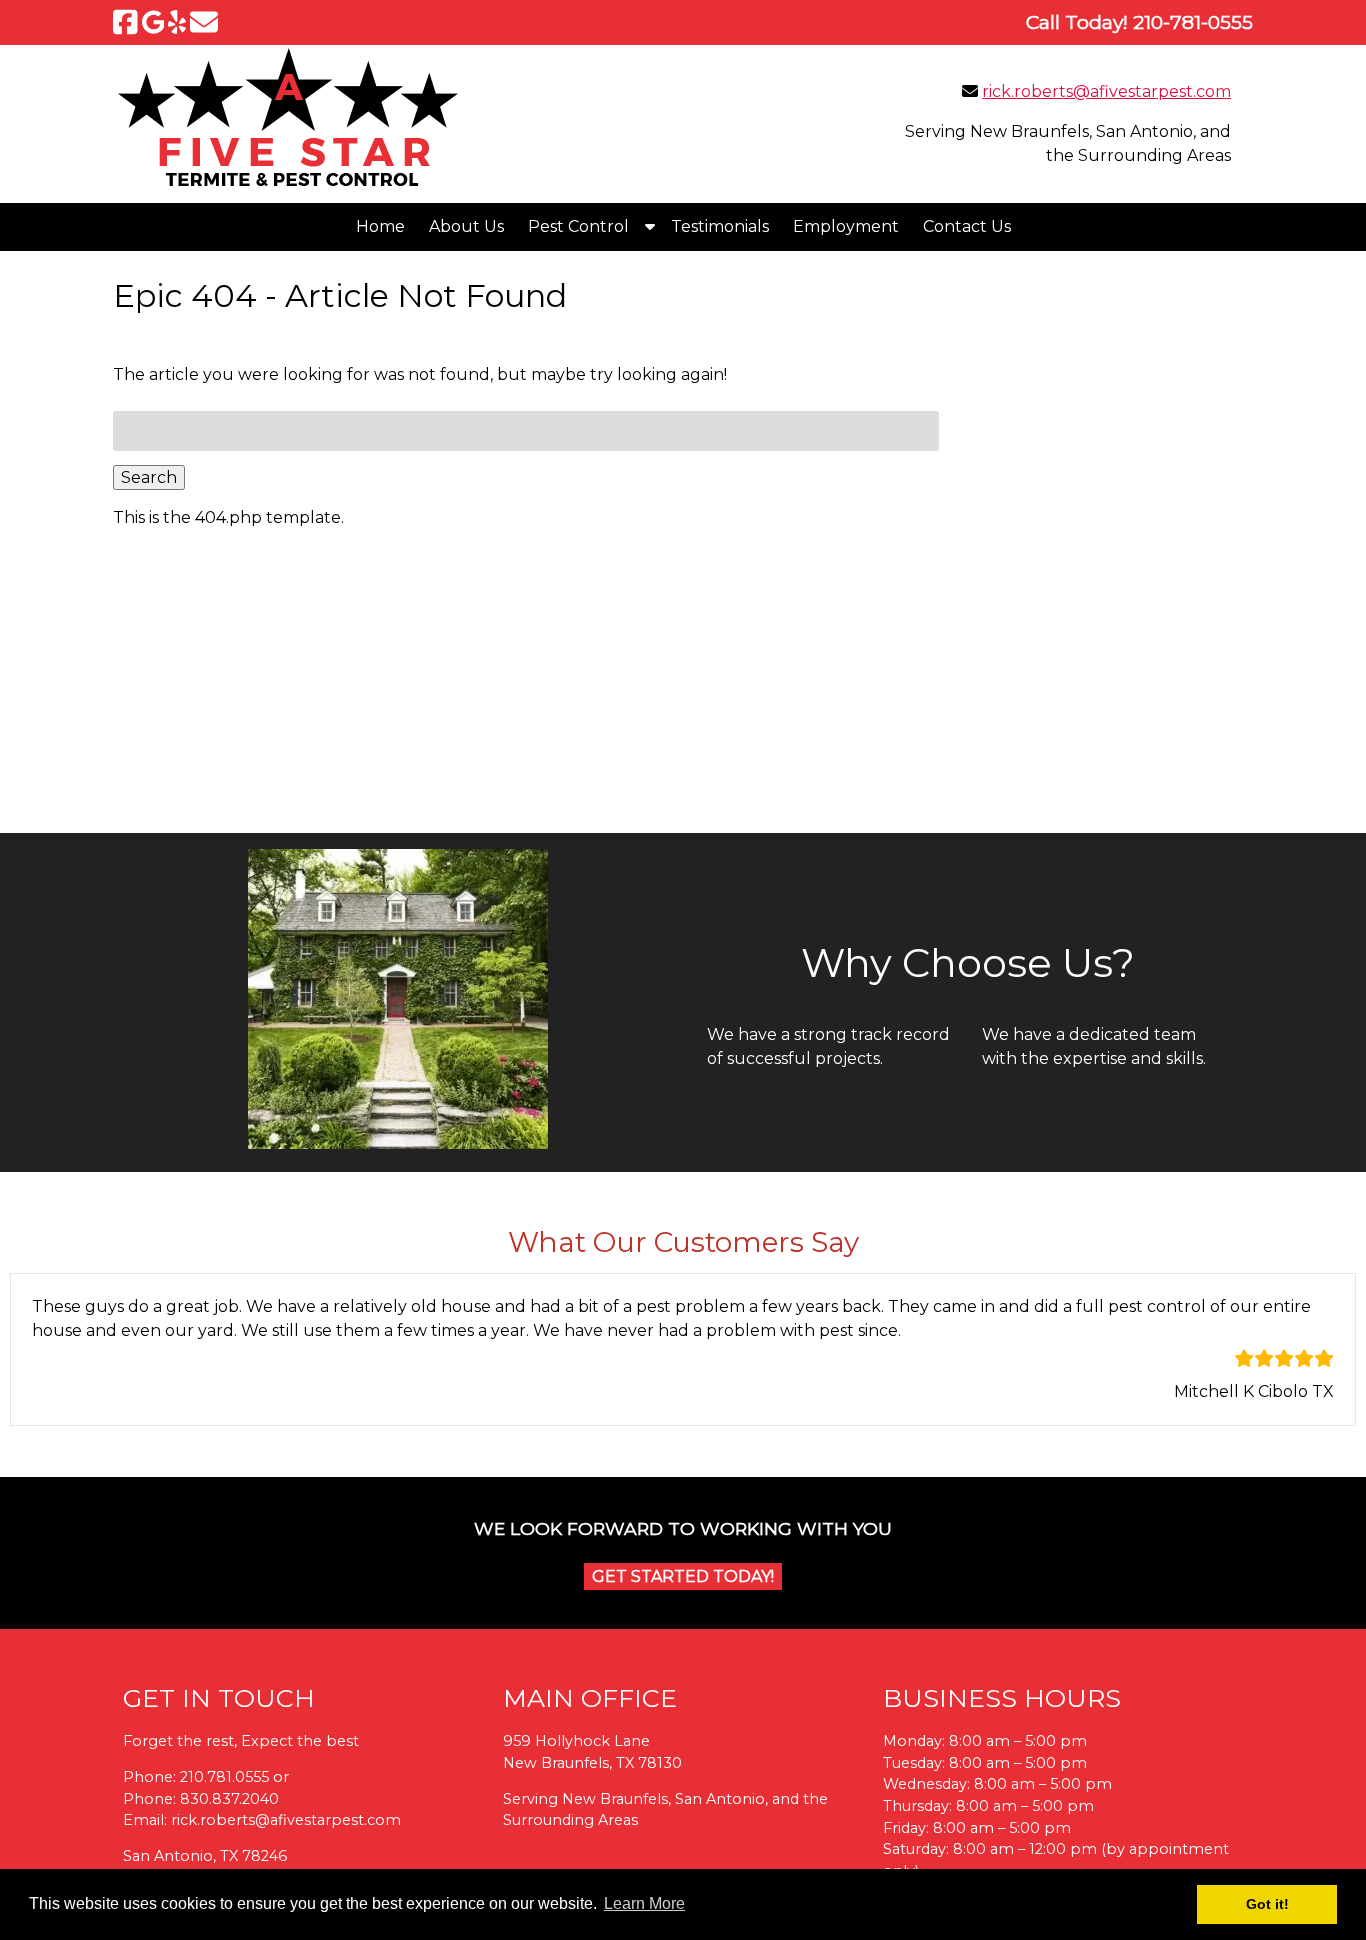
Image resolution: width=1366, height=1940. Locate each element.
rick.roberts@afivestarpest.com (1106, 91)
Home (380, 226)
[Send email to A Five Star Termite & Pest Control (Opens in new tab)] (204, 22)
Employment (846, 226)
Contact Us (967, 226)
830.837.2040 (229, 1799)
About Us (466, 226)
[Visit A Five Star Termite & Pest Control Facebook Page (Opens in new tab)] (125, 22)
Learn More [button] (644, 1903)
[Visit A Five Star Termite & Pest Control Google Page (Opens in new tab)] (153, 22)
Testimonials (720, 226)
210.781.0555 (224, 1777)
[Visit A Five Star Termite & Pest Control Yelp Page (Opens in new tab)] (177, 22)
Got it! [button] (1267, 1904)
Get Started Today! (683, 1576)
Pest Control (578, 226)
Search (149, 477)
